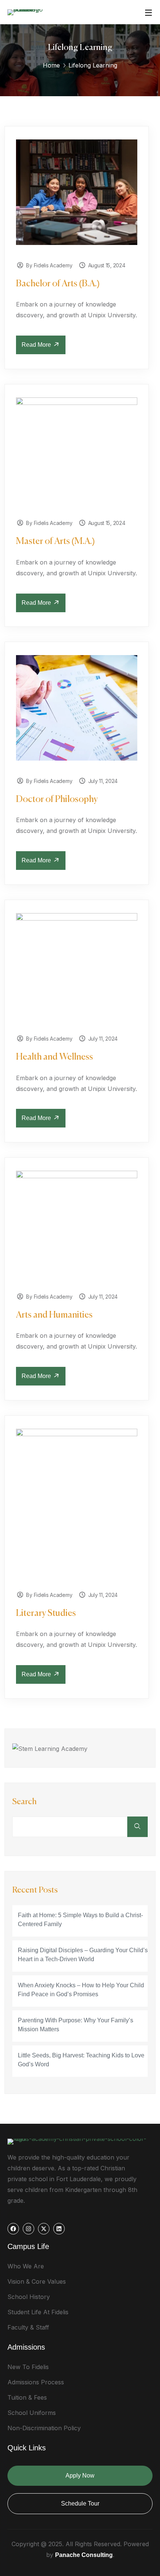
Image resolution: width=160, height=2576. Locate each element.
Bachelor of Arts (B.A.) (58, 284)
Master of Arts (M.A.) (55, 541)
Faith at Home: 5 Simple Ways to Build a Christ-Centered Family (80, 1920)
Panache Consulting (84, 2555)
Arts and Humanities (54, 1315)
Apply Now (80, 2476)
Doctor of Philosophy (57, 799)
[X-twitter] (44, 2229)
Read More (37, 345)
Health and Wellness (55, 1057)
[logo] (29, 12)
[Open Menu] (149, 12)
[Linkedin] (59, 2229)
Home (51, 65)
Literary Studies (46, 1613)
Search (25, 1802)
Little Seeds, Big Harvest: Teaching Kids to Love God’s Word (81, 2060)
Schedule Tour (80, 2503)
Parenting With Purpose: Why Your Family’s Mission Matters (76, 2025)
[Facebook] (13, 2229)
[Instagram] (28, 2229)
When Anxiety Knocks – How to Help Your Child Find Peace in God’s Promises (81, 1990)
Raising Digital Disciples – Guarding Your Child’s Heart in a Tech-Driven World (83, 1955)
